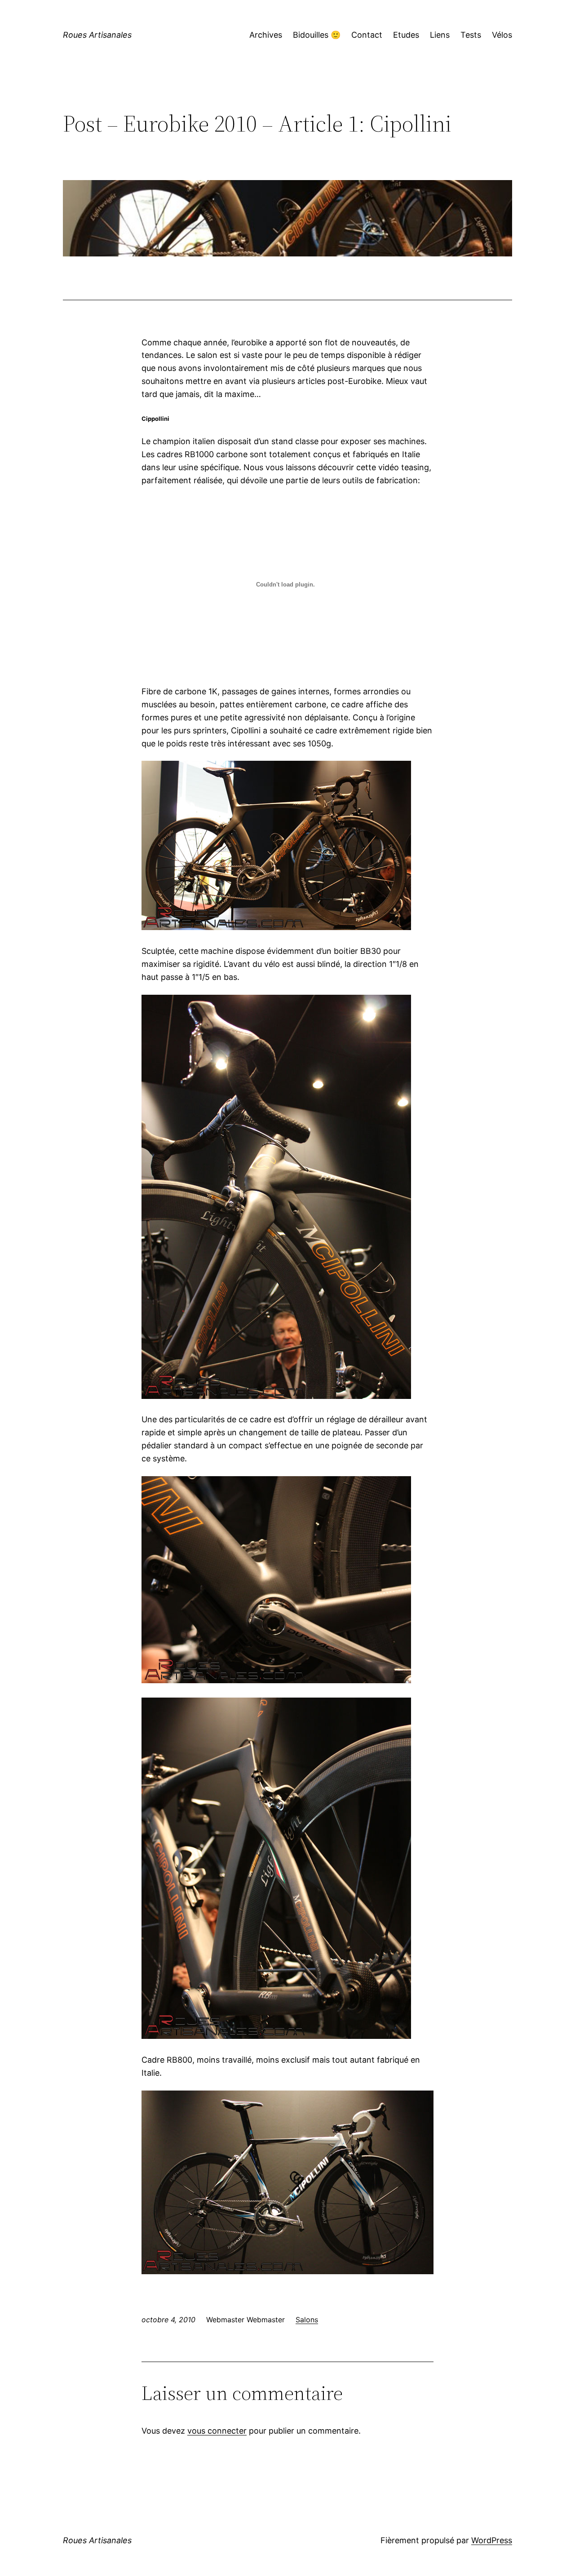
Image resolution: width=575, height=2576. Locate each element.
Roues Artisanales (97, 35)
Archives (266, 35)
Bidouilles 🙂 (317, 35)
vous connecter (217, 2431)
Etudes (406, 35)
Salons (307, 2320)
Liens (440, 35)
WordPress (492, 2540)
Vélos (502, 35)
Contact (367, 35)
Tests (471, 35)
